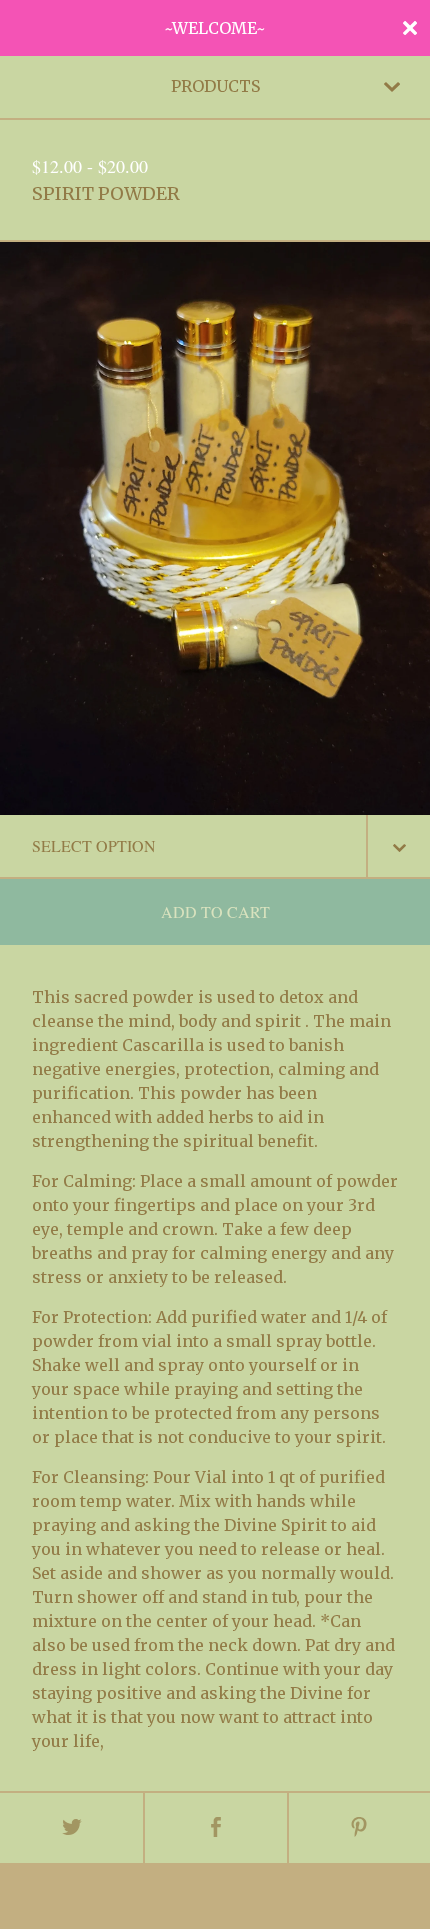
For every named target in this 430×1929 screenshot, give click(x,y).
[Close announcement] (410, 28)
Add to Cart (215, 911)
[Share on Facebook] (215, 1828)
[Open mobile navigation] (392, 87)
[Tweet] (71, 1828)
